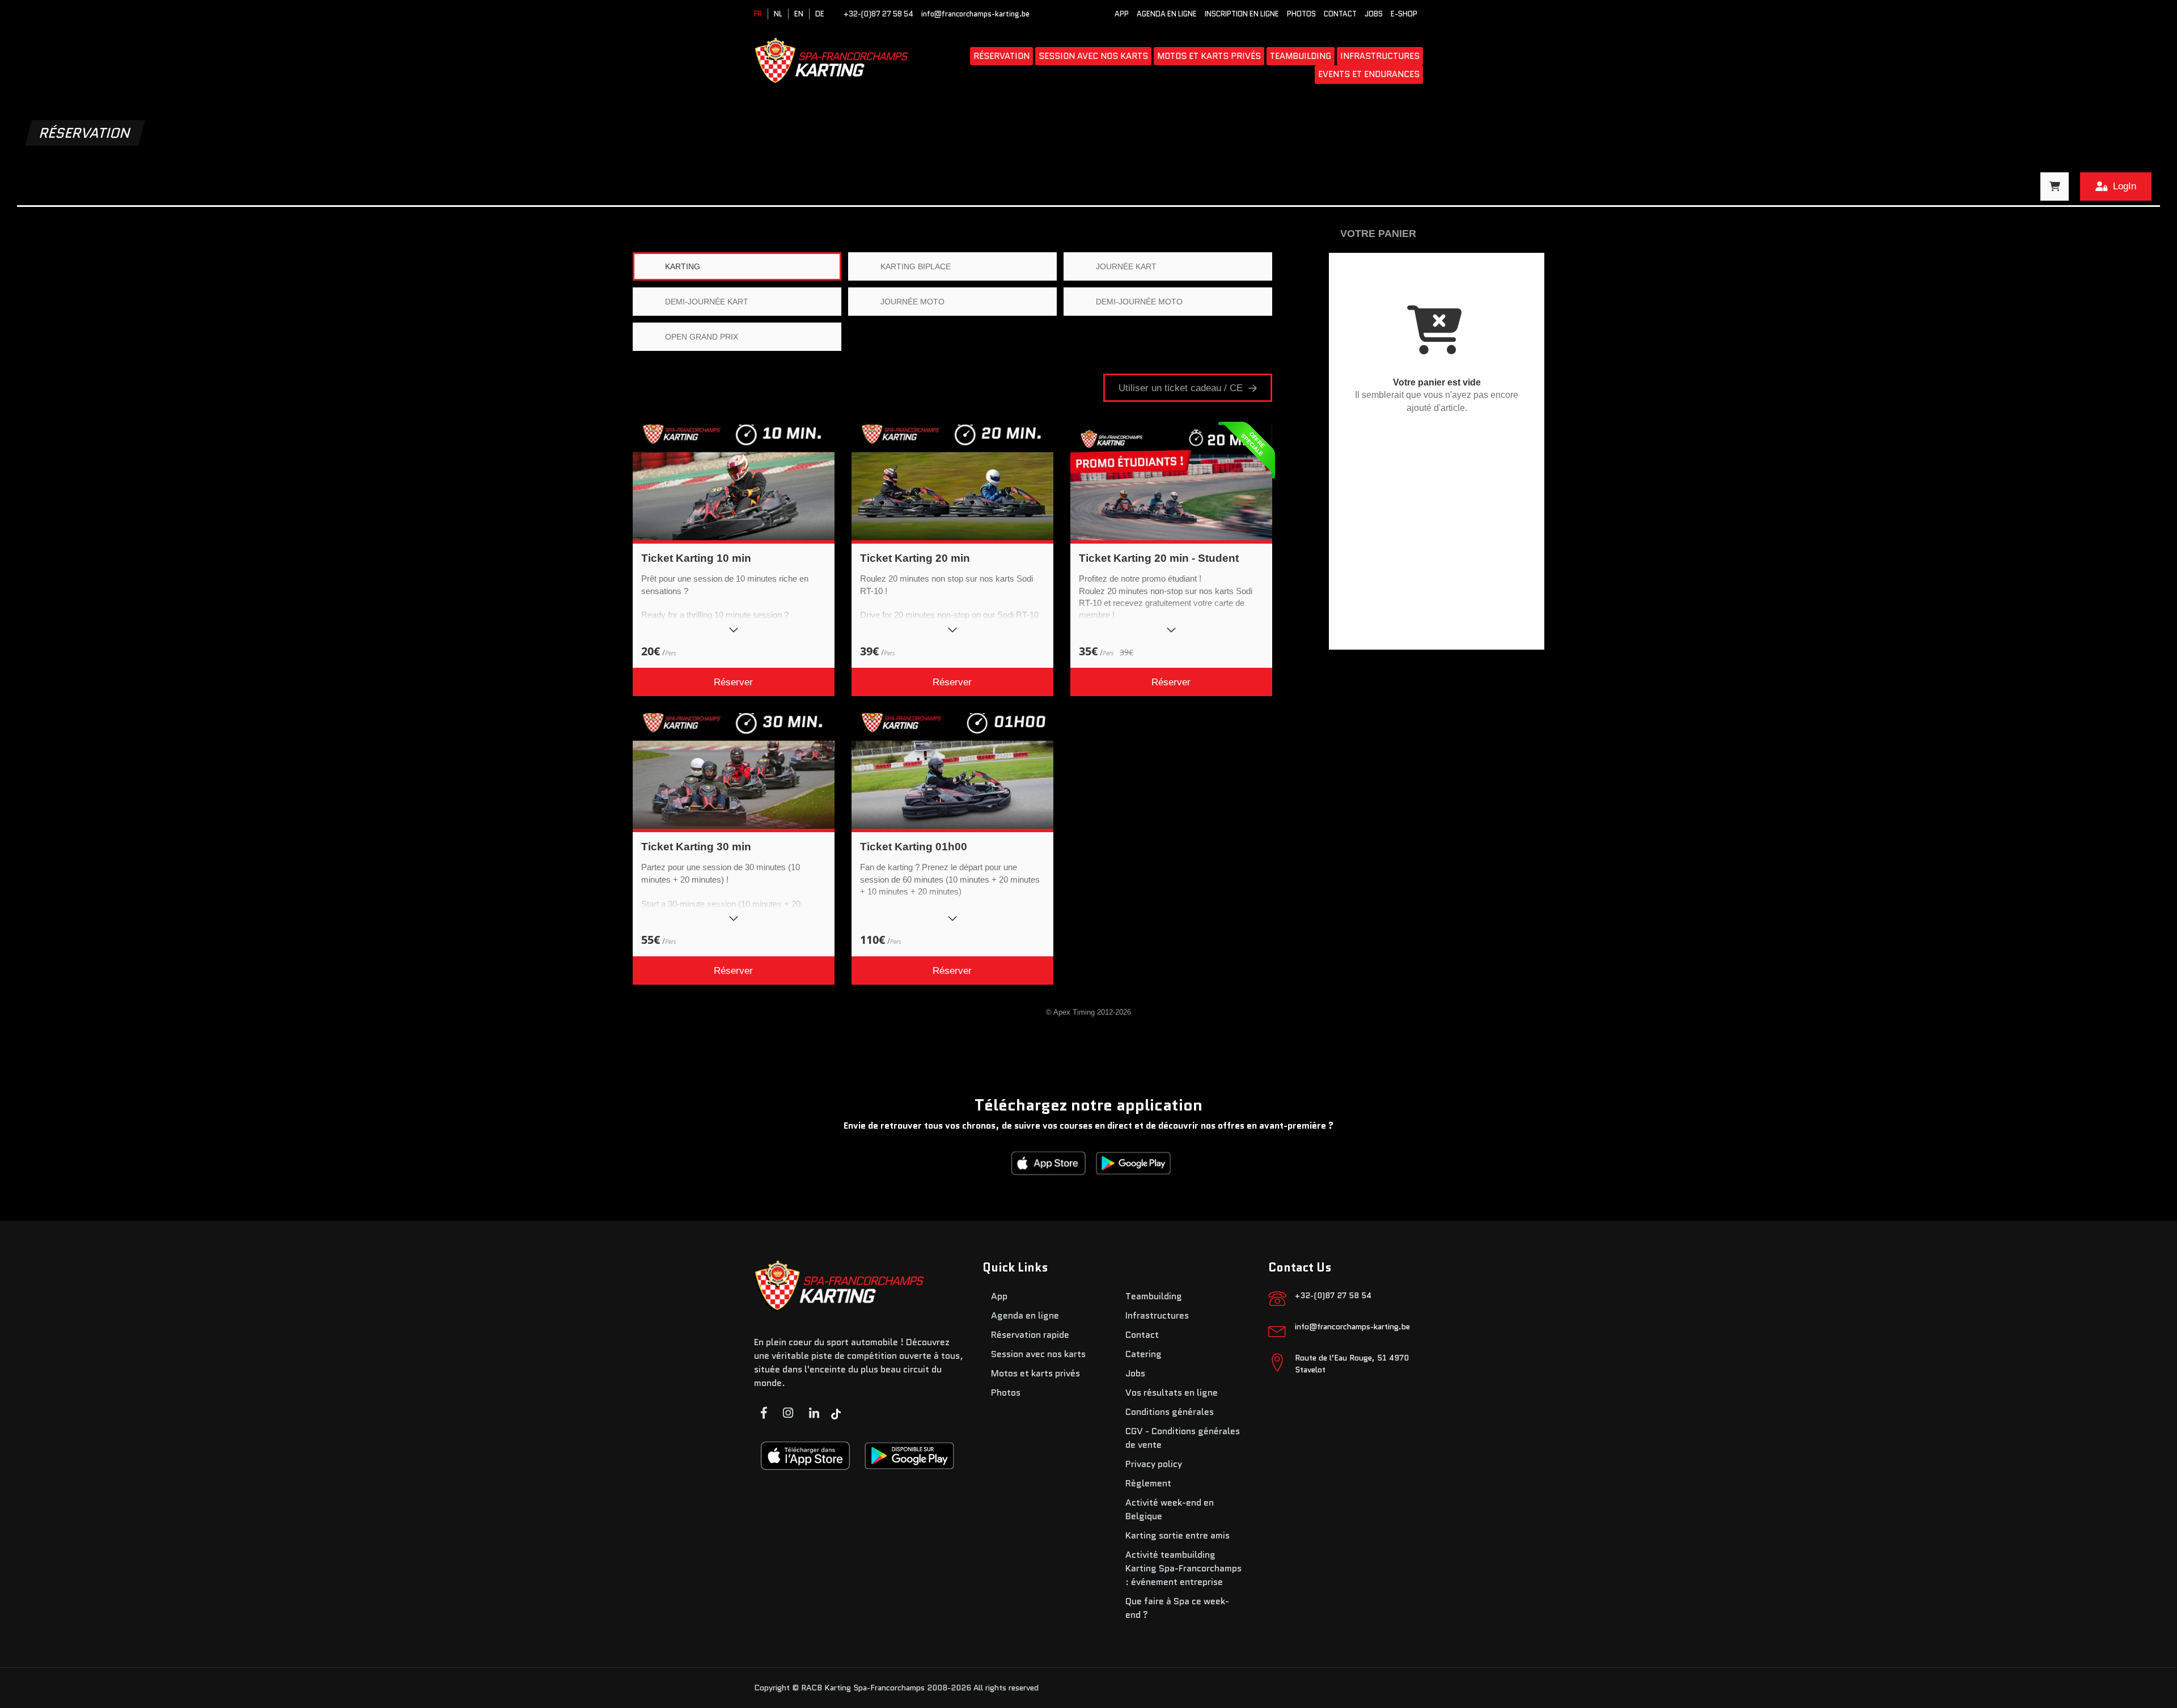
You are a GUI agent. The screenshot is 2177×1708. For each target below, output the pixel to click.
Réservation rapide (1030, 1335)
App (1122, 14)
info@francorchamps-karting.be (975, 14)
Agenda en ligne (1167, 14)
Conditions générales (1170, 1412)
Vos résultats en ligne (1172, 1393)
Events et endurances (1369, 74)
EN (799, 14)
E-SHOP (1404, 14)
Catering (1143, 1354)
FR (758, 14)
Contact (1340, 14)
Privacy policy (1154, 1464)
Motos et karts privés (1209, 56)
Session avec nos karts (1093, 56)
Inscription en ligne (1242, 14)
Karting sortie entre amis (1178, 1535)
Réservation (1001, 56)
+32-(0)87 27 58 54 (878, 14)
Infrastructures (1380, 56)
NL (778, 14)
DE (820, 14)
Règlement (1148, 1483)
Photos (1301, 14)
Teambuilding (1301, 56)
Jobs (1374, 14)
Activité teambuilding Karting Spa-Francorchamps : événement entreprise (1183, 1568)
